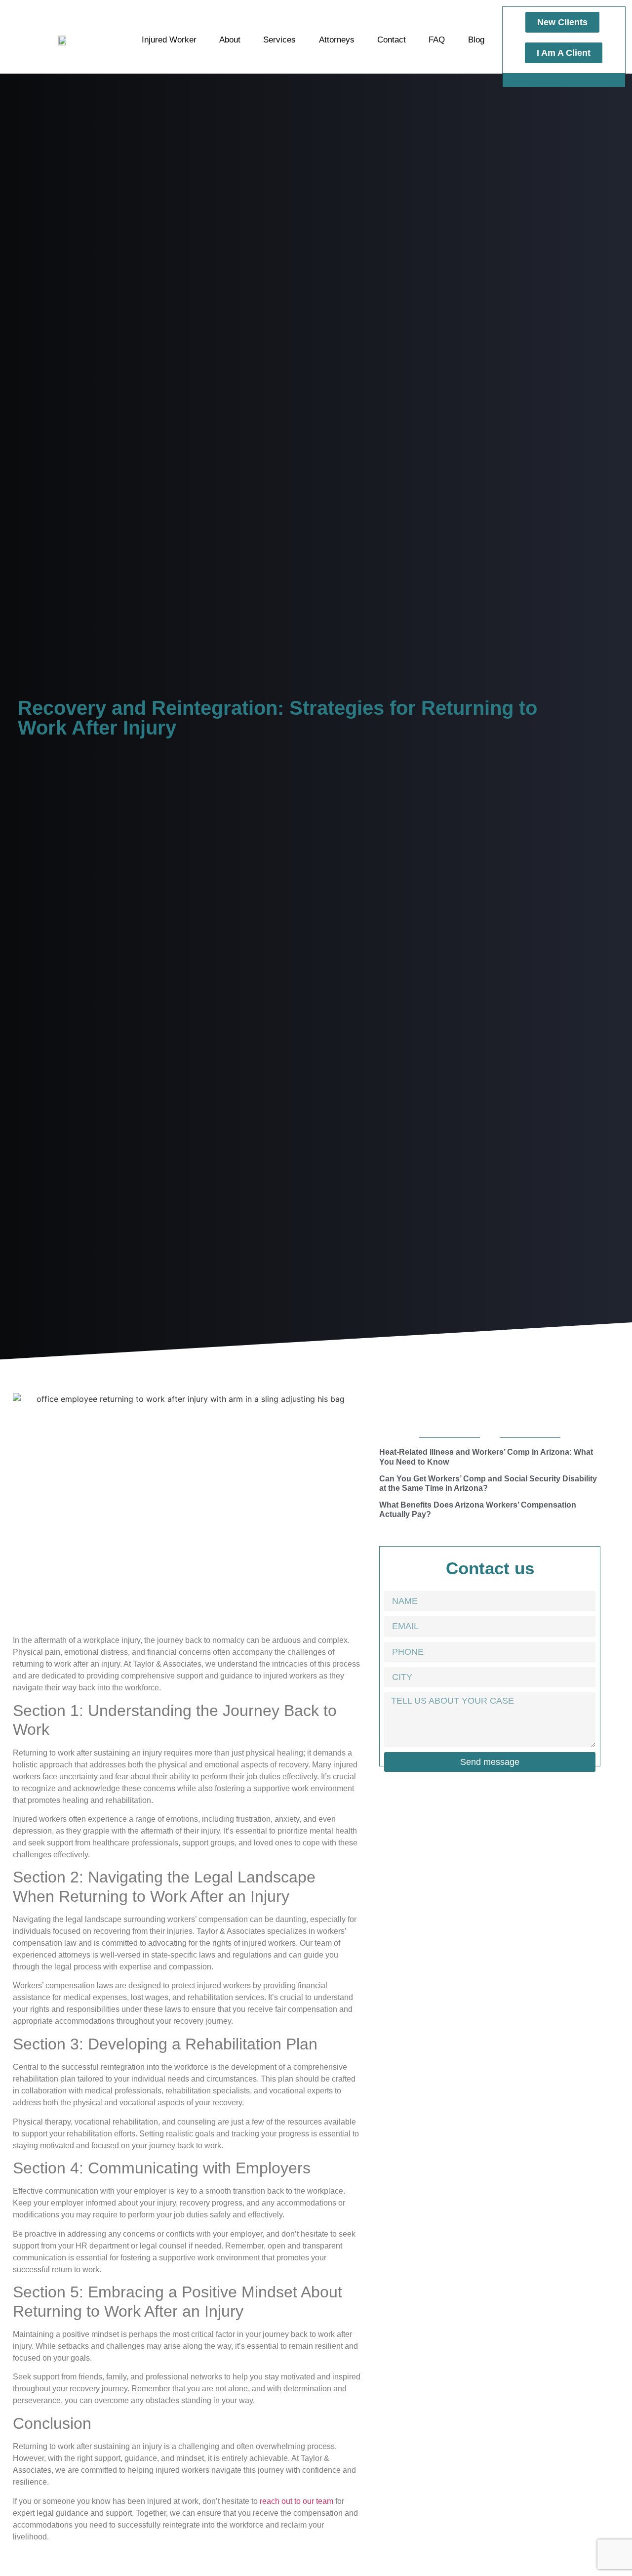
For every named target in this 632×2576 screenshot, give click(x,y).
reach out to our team (296, 2501)
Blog (476, 40)
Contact (392, 40)
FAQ (437, 40)
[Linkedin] (580, 80)
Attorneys (337, 40)
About (230, 40)
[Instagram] (564, 80)
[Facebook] (548, 80)
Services (279, 40)
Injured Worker (169, 40)
